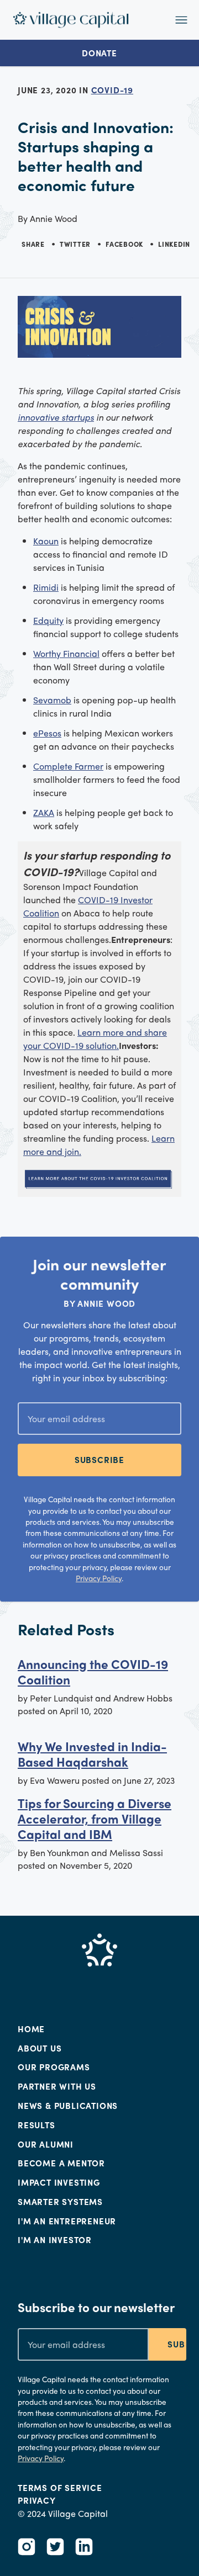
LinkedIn (174, 244)
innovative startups (56, 417)
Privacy (37, 2500)
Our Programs (54, 2067)
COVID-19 (112, 90)
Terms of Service (60, 2488)
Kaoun (46, 541)
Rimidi (46, 587)
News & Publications (68, 2106)
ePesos (47, 733)
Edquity (48, 620)
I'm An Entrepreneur (67, 2221)
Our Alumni (46, 2144)
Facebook (124, 244)
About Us (40, 2048)
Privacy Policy (99, 1578)
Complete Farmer (68, 766)
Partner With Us (57, 2086)
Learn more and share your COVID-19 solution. (95, 1039)
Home (31, 2029)
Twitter (75, 244)
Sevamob (52, 700)
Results (36, 2125)
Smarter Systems (60, 2202)
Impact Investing (59, 2182)
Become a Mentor (61, 2163)
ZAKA (44, 812)
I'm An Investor (55, 2240)
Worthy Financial (66, 653)
